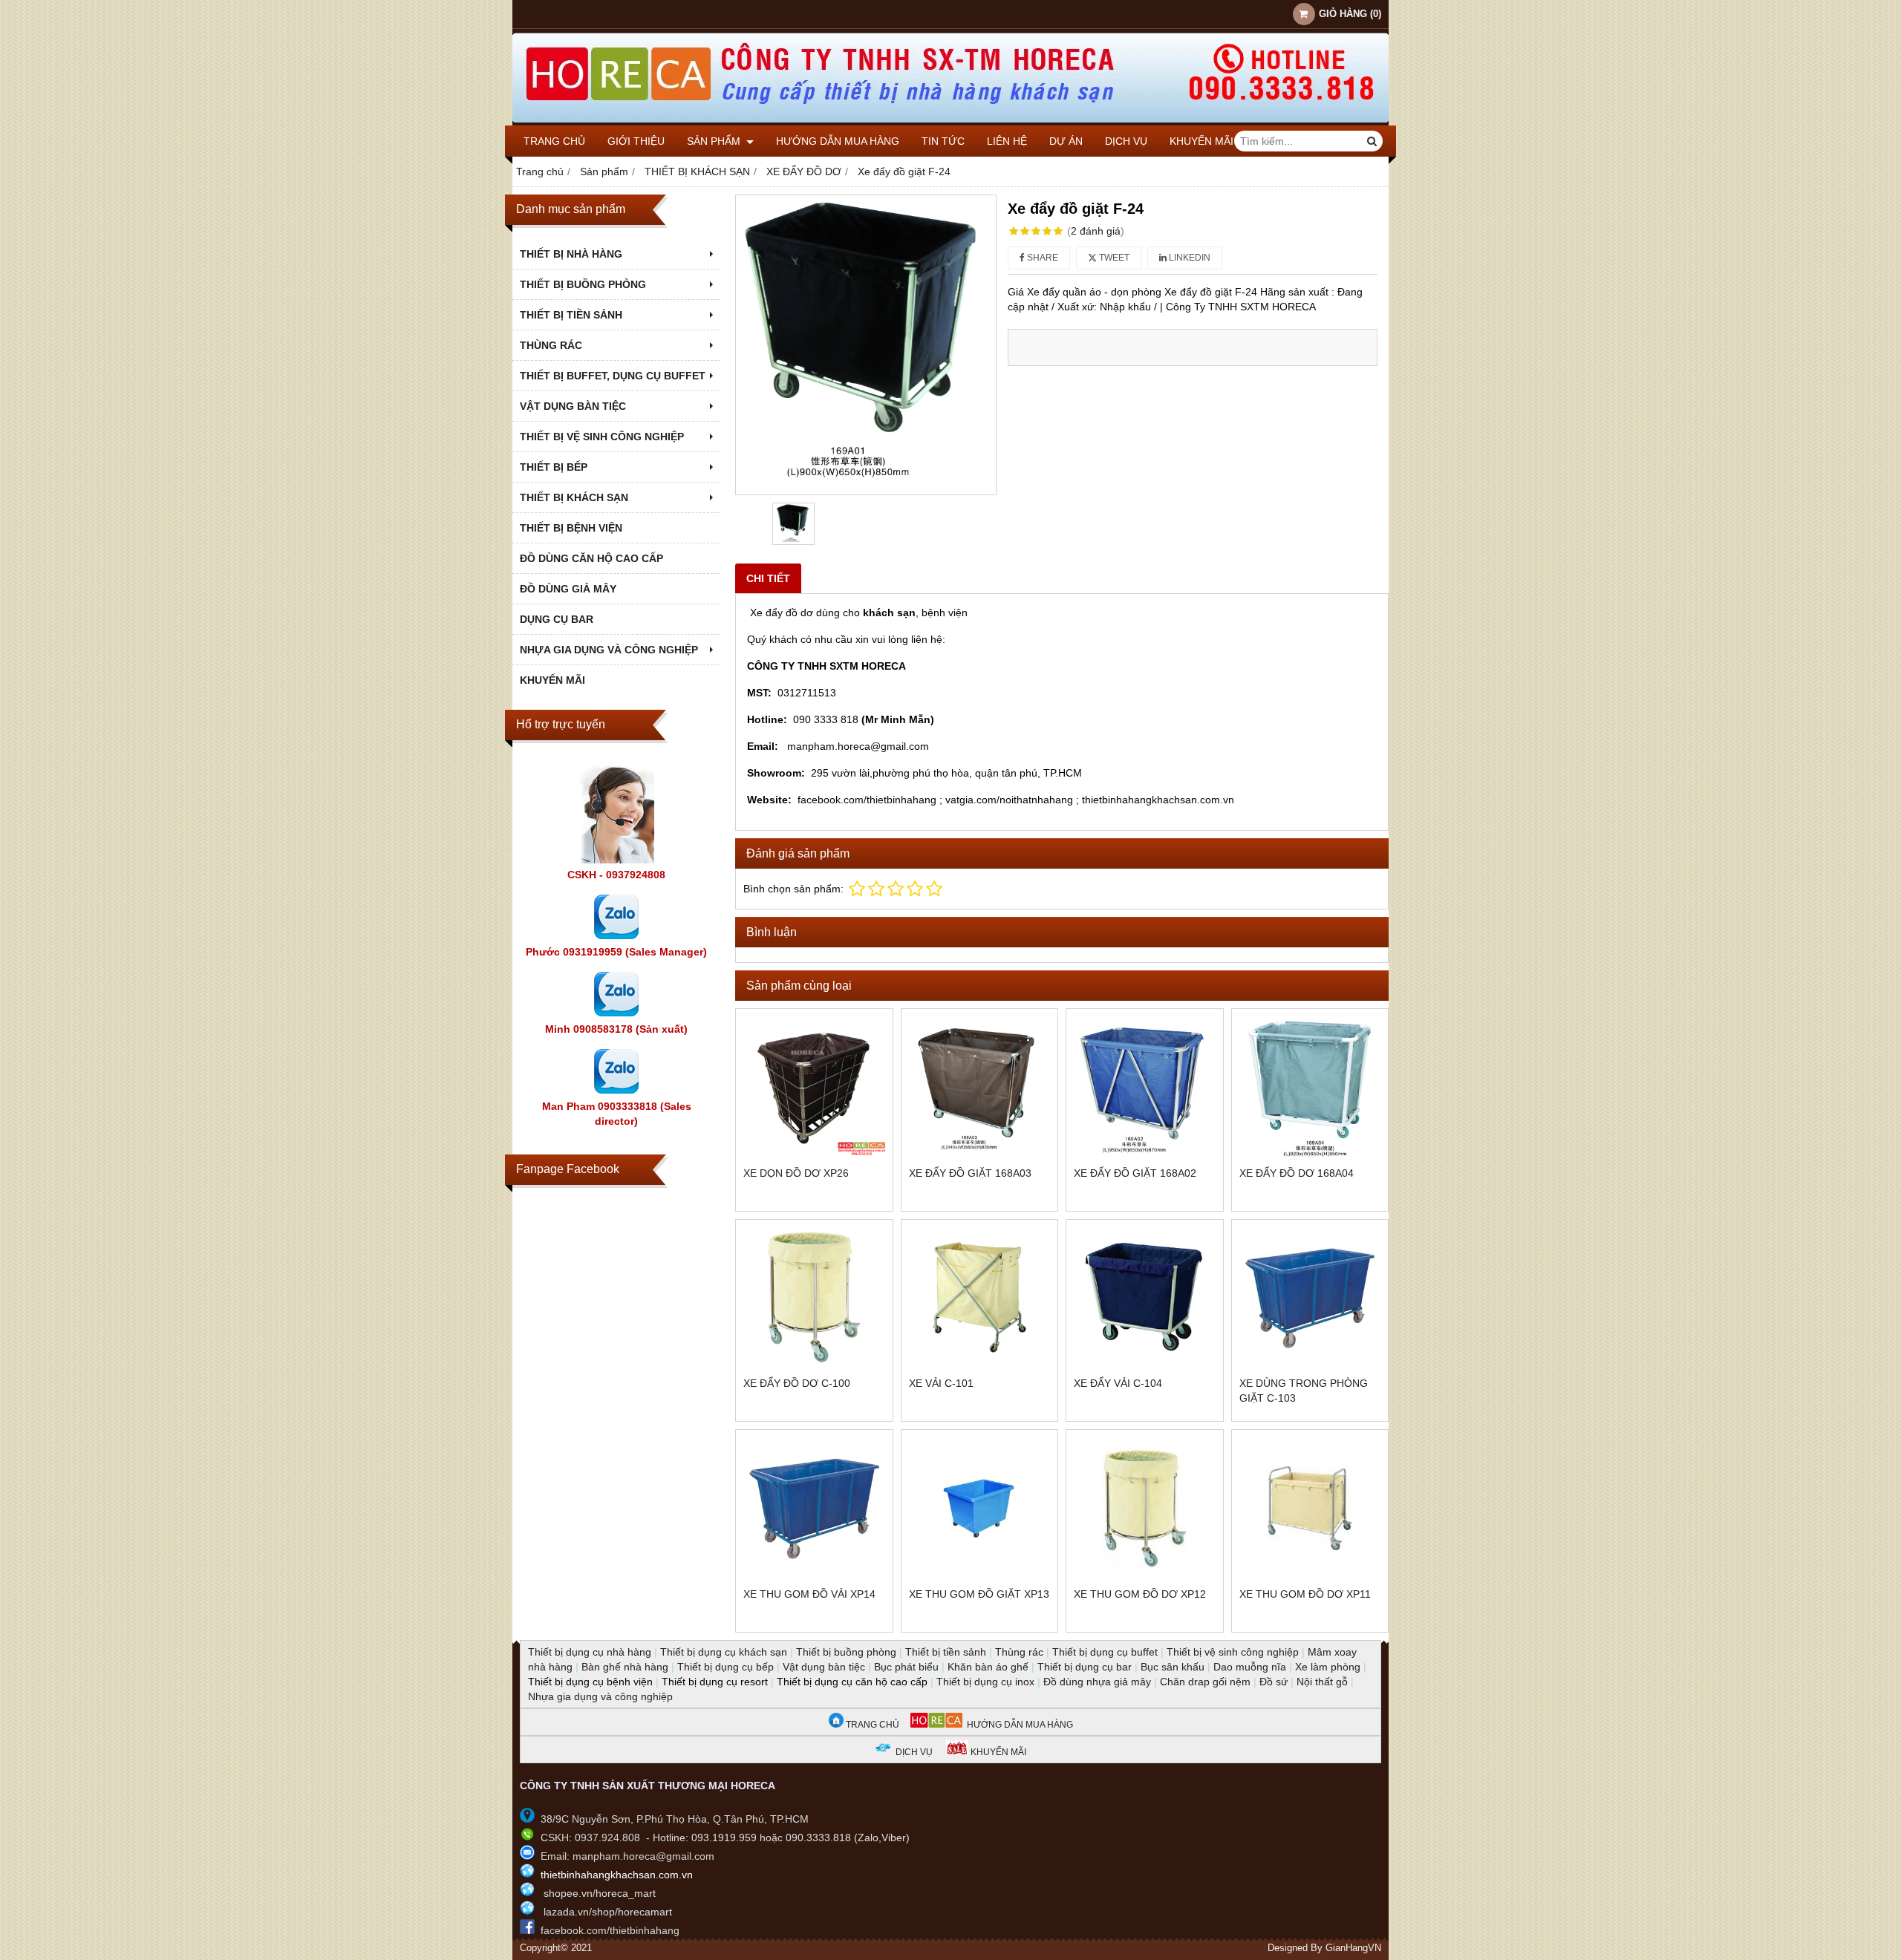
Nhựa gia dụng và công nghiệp (600, 1696)
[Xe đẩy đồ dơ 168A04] (1310, 1087)
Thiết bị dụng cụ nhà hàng (590, 1652)
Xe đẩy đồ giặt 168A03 (970, 1173)
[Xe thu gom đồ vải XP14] (814, 1508)
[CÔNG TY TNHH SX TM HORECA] (950, 122)
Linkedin (1188, 258)
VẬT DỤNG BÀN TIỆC (573, 406)
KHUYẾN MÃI (1201, 141)
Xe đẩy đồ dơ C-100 (797, 1383)
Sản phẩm (715, 141)
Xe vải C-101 (941, 1383)
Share (1041, 258)
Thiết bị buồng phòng (846, 1652)
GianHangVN (1353, 1948)
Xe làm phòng (1328, 1667)
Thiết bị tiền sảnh (946, 1652)
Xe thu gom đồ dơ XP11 (1305, 1594)
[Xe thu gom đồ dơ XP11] (1310, 1508)
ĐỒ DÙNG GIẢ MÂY (568, 589)
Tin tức (943, 141)
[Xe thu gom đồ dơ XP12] (1145, 1508)
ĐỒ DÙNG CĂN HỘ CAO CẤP (591, 558)
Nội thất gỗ (1322, 1682)
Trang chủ (554, 141)
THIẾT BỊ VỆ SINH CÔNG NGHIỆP (602, 437)
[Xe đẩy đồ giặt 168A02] (1145, 1087)
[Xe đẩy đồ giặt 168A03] (980, 1087)
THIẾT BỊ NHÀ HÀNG (571, 254)
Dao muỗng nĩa (1250, 1667)
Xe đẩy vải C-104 (1118, 1383)
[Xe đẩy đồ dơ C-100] (814, 1298)
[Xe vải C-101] (980, 1298)
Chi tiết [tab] (768, 578)
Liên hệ (1007, 141)
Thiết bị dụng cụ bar (1085, 1667)
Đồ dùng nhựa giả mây (1097, 1682)
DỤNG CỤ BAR (557, 619)
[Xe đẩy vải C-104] (1145, 1298)
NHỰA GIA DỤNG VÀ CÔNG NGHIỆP (609, 650)
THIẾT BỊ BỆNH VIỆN (571, 528)
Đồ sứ (1274, 1682)
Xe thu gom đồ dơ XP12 (1140, 1594)
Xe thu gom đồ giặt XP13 (979, 1594)
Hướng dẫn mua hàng (838, 141)
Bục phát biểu (906, 1667)
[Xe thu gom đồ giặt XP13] (980, 1508)
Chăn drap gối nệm (1205, 1682)
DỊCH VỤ (1126, 141)
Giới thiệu (636, 141)
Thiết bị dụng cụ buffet (1105, 1652)
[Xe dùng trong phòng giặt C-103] (1310, 1298)
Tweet (1113, 258)
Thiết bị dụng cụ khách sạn (724, 1652)
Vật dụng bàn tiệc (824, 1667)
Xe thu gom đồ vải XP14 (809, 1594)
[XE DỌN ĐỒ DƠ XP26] (814, 1087)
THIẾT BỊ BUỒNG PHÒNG (583, 284)
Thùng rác (1019, 1652)
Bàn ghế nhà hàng (625, 1667)
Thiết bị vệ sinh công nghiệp (1233, 1652)
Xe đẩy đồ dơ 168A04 (1297, 1173)
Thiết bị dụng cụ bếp (725, 1667)
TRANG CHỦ (871, 1725)
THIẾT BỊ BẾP (554, 467)
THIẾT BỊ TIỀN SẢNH (571, 315)
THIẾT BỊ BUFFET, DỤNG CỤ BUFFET (613, 376)
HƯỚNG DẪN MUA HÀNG (1018, 1725)
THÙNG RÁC (551, 345)
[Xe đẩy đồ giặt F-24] (866, 345)
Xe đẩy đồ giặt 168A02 (1135, 1173)
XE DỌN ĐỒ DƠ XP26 (796, 1173)
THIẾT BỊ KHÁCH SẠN (574, 497)
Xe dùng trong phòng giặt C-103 (1304, 1391)
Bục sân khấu (1173, 1667)
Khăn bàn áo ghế (988, 1667)
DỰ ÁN (1066, 141)
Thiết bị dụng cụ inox (985, 1682)
